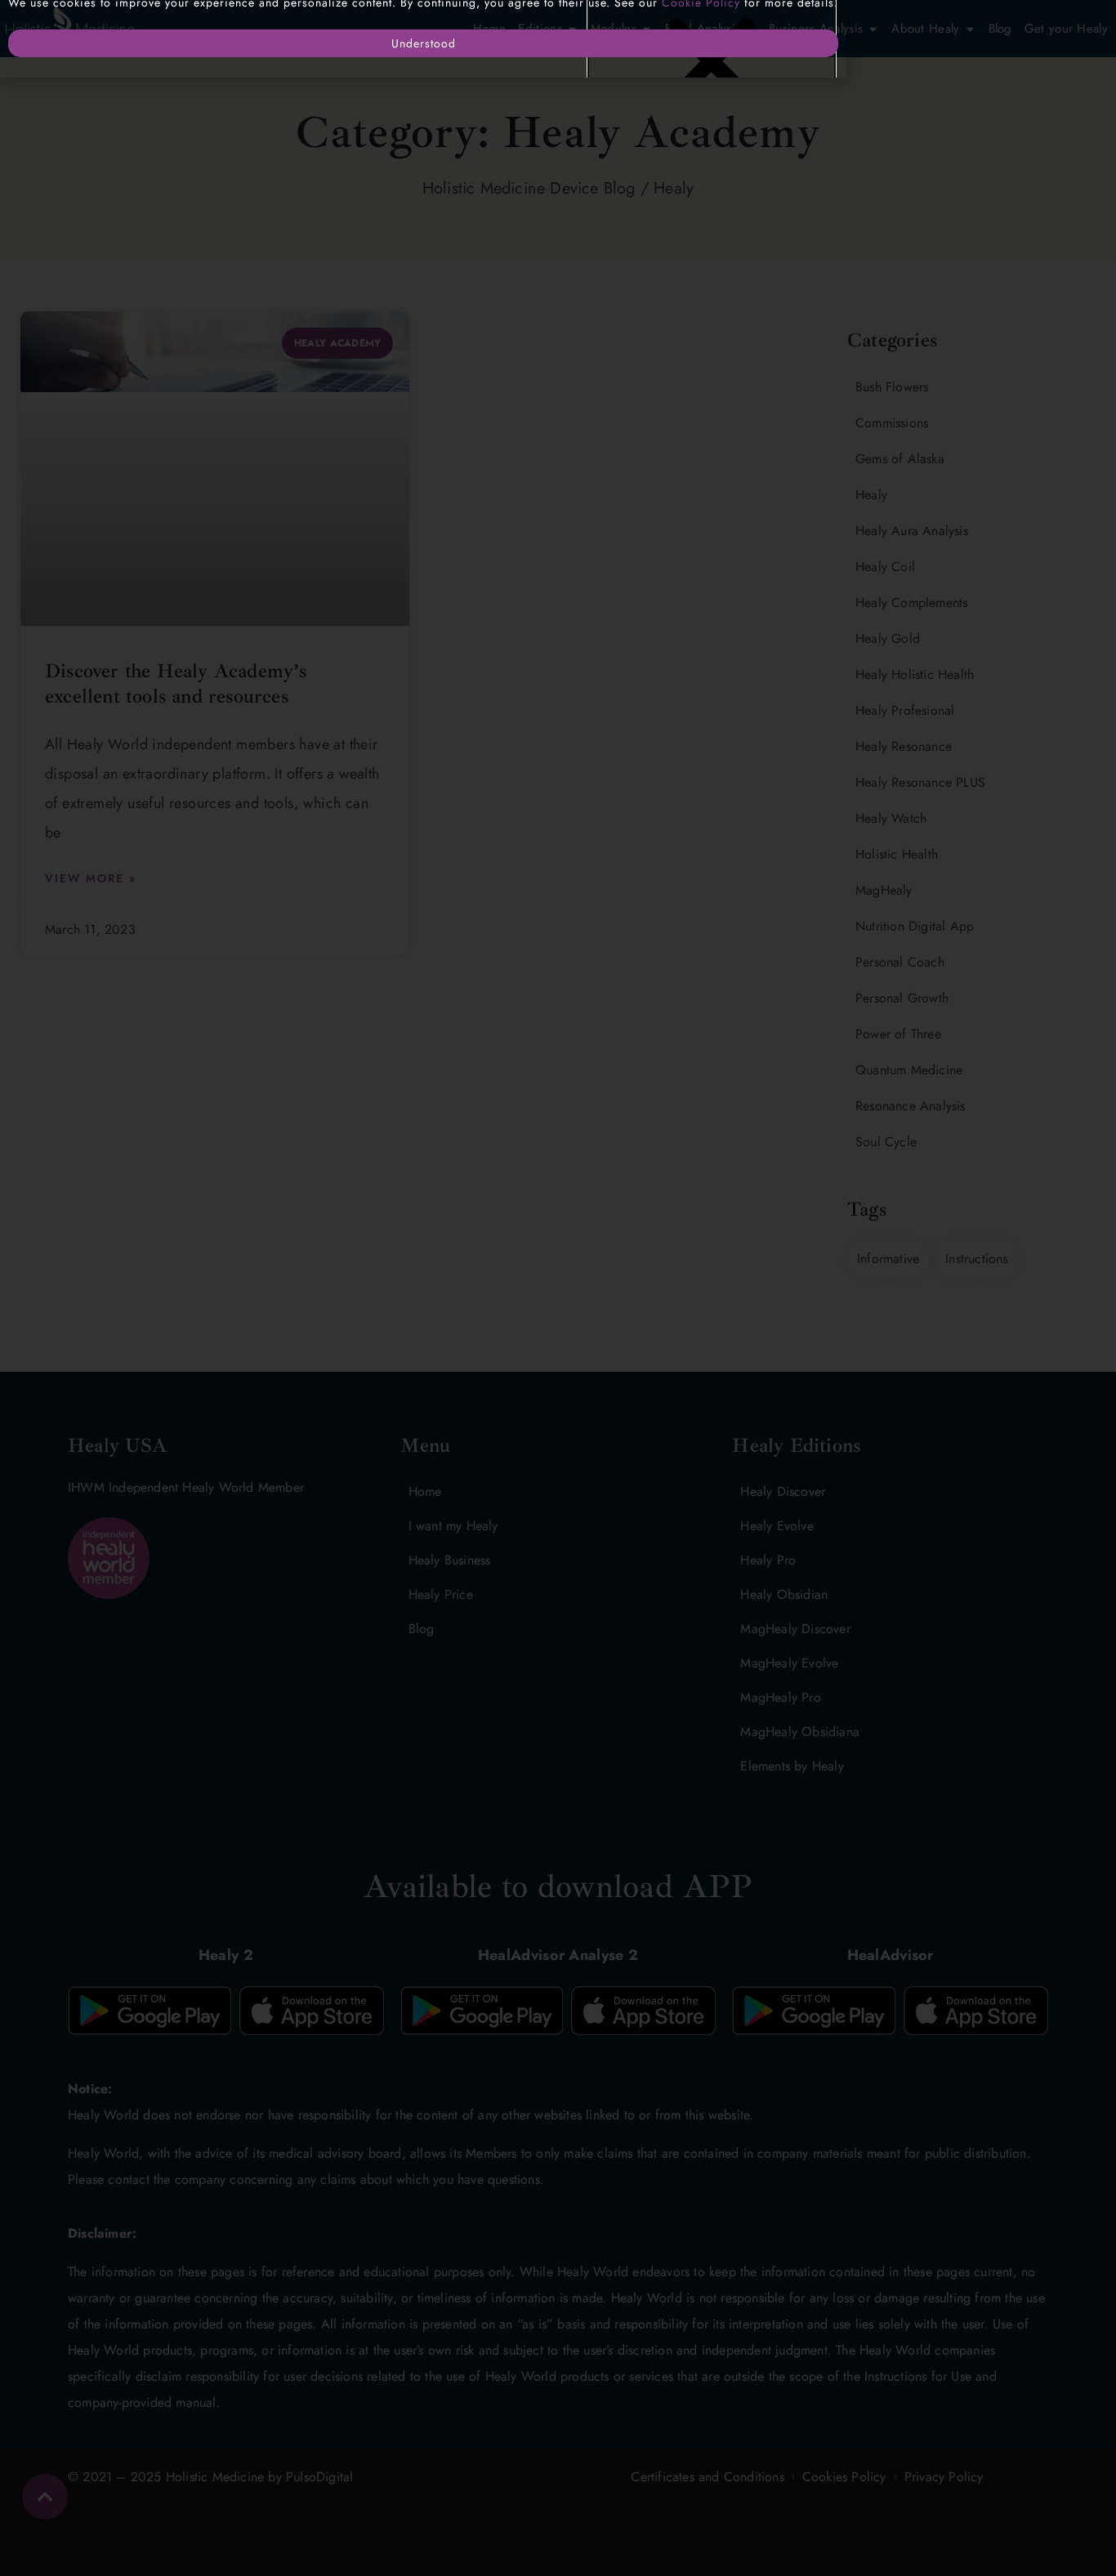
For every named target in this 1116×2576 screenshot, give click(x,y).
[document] (558, 1288)
